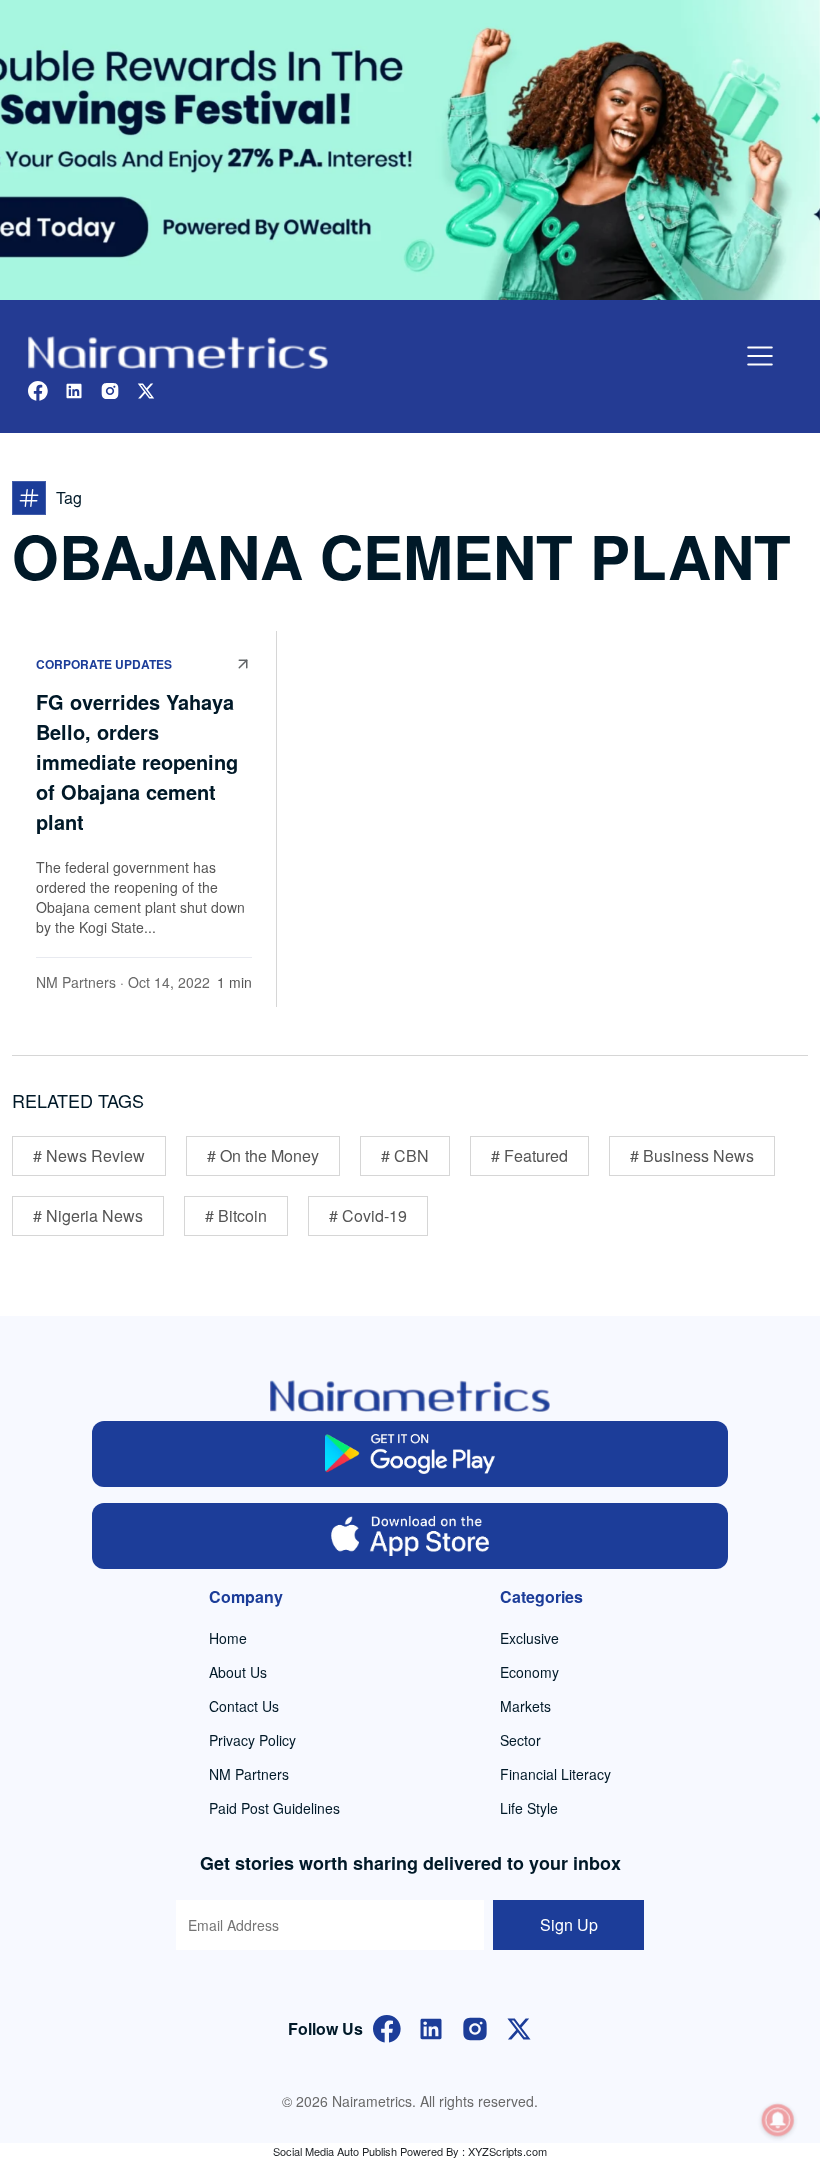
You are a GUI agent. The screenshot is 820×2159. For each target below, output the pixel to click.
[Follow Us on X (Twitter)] (519, 2026)
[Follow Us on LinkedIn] (431, 2026)
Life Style (529, 1808)
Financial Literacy (555, 1774)
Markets (525, 1706)
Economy (529, 1672)
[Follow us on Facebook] (38, 388)
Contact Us (244, 1706)
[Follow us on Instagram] (110, 388)
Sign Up (569, 1924)
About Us (238, 1672)
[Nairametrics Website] (178, 350)
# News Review (89, 1155)
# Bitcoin (236, 1215)
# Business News (692, 1155)
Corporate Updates (104, 664)
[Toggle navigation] (760, 356)
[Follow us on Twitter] (146, 388)
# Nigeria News (88, 1215)
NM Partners (76, 982)
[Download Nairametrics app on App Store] (410, 1536)
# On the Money (263, 1155)
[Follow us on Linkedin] (74, 388)
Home (228, 1638)
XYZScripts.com (507, 2151)
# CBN (405, 1155)
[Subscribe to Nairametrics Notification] (778, 2120)
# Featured (529, 1155)
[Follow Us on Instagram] (475, 2026)
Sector (520, 1740)
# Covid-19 (368, 1215)
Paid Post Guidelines (274, 1808)
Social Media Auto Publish (335, 2151)
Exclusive (529, 1638)
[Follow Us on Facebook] (387, 2026)
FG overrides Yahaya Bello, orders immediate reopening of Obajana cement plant (137, 761)
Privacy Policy (252, 1740)
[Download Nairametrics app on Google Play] (410, 1454)
